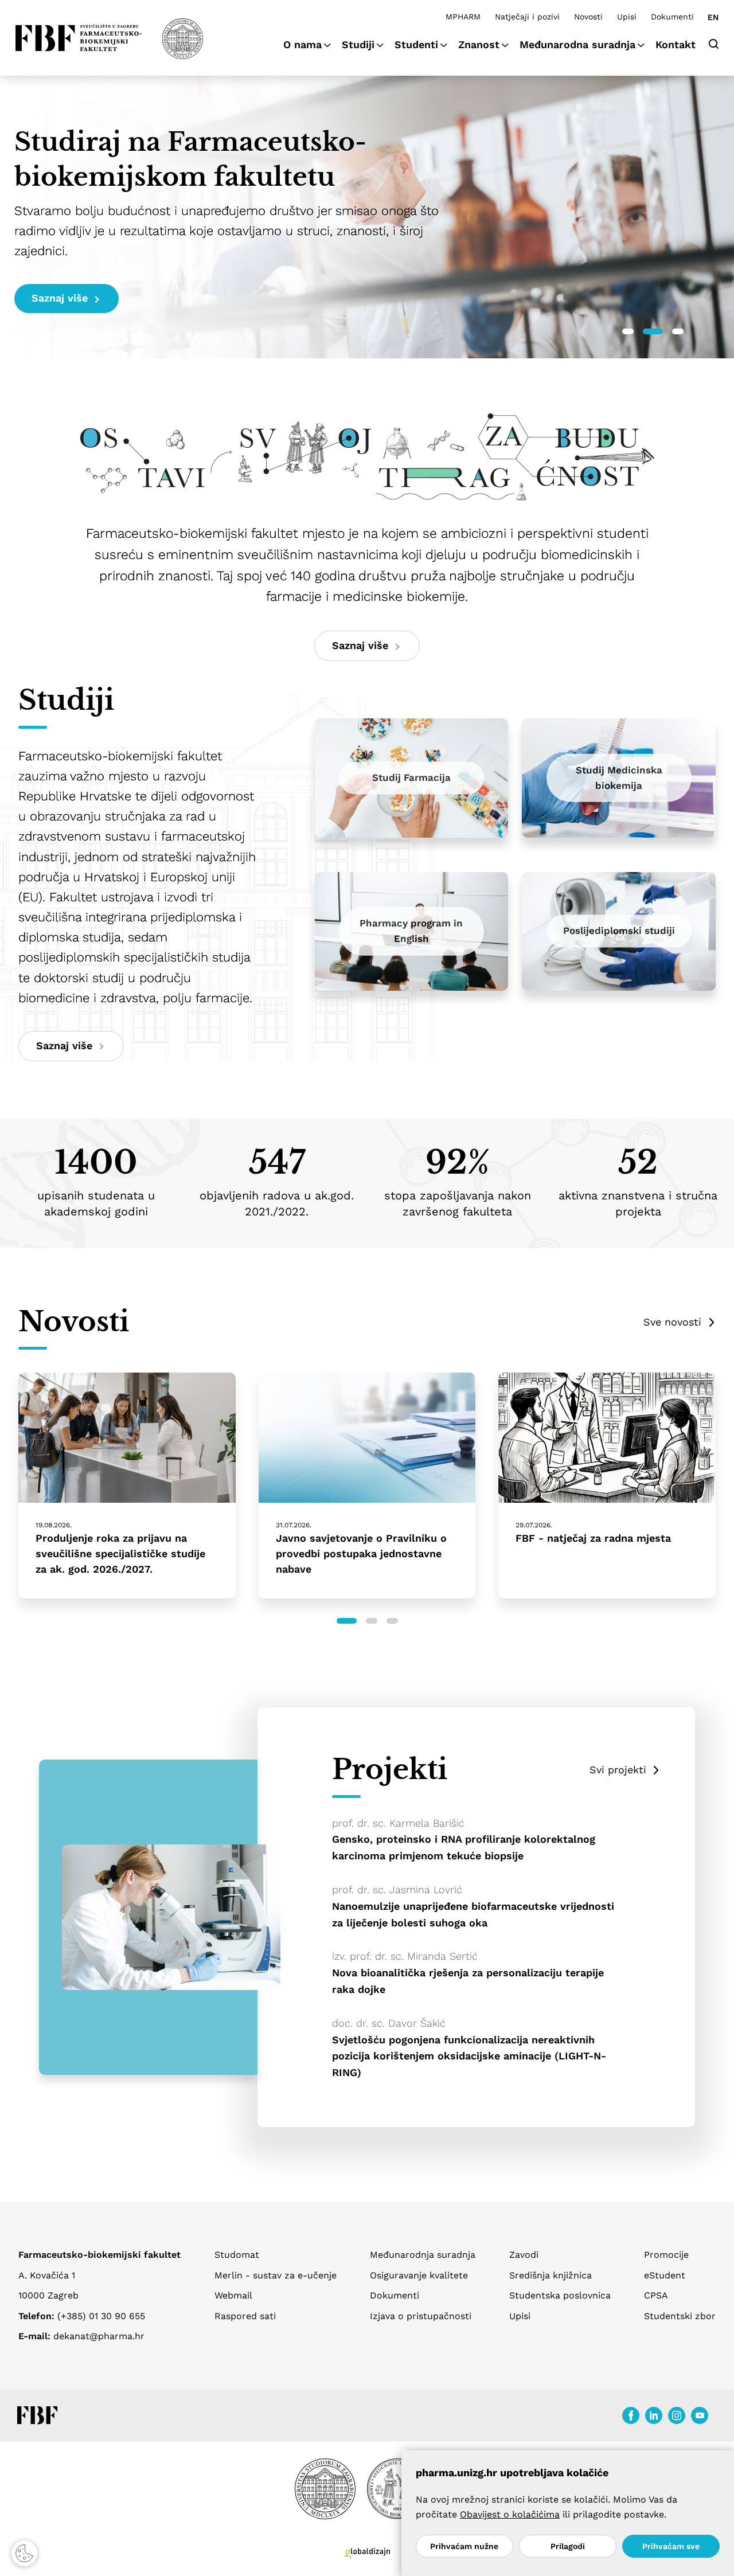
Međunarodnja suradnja (423, 2255)
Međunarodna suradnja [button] (577, 44)
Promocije (666, 2255)
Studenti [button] (416, 44)
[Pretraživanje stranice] (714, 43)
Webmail (233, 2295)
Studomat (237, 2255)
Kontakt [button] (676, 44)
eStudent (665, 2275)
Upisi (627, 17)
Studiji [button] (358, 44)
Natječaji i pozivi (527, 17)
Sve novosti (672, 1322)
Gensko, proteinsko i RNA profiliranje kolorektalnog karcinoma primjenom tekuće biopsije (464, 1847)
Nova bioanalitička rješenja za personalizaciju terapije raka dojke (468, 1981)
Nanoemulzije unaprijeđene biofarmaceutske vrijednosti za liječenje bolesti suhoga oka (473, 1914)
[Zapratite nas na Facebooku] (631, 2415)
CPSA (656, 2295)
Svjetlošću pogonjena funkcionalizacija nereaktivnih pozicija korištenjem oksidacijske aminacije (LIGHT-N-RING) (469, 2056)
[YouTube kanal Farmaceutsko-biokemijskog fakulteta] (700, 2415)
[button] (628, 331)
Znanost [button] (479, 44)
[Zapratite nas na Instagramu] (677, 2415)
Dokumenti (672, 17)
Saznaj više (60, 298)
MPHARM (463, 17)
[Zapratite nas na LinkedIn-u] (654, 2415)
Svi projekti (618, 1770)
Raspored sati (245, 2316)
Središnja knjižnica (550, 2275)
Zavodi (524, 2255)
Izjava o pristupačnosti (421, 2316)
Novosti (588, 17)
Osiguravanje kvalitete (419, 2275)
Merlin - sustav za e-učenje (276, 2275)
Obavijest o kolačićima (510, 2514)
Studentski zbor (680, 2316)
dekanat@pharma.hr (99, 2336)
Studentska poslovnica (560, 2295)
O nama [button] (302, 44)
